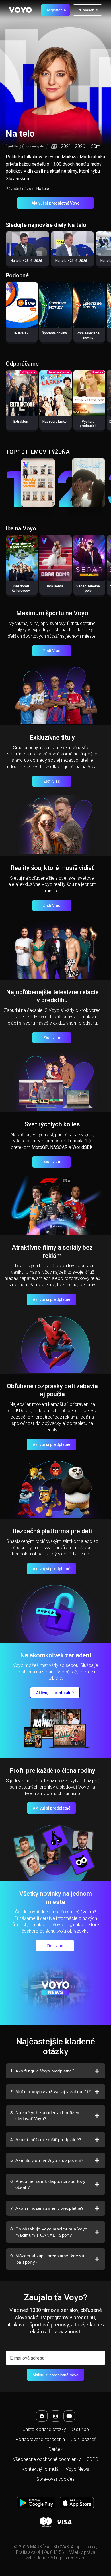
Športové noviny (54, 333)
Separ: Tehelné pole (88, 588)
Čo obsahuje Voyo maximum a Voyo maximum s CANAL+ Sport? (49, 2232)
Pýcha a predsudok (88, 424)
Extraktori (21, 422)
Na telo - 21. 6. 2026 (71, 261)
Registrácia (56, 10)
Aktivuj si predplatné (52, 1299)
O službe (80, 2429)
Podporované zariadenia (40, 2439)
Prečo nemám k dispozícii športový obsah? (48, 2184)
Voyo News (77, 2469)
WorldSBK (82, 1147)
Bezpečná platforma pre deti (52, 1531)
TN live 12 (21, 333)
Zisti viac (52, 781)
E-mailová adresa (27, 2358)
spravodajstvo (35, 146)
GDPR (92, 2459)
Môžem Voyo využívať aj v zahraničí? (50, 2092)
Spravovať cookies (55, 2479)
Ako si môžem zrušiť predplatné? (46, 2140)
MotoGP (40, 1147)
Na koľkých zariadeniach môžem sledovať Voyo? (46, 2116)
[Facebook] (42, 2416)
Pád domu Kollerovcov (21, 588)
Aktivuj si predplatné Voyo (56, 203)
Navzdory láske (55, 422)
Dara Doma (54, 586)
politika (13, 146)
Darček (56, 2449)
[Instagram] (55, 2416)
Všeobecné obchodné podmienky (47, 2459)
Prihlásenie (88, 10)
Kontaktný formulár (41, 2469)
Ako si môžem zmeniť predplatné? (47, 2208)
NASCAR (59, 1147)
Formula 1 (77, 1141)
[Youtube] (69, 2416)
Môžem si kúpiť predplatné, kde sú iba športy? (47, 2259)
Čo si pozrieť (83, 2439)
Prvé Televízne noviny (88, 335)
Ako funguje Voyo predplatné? (42, 2071)
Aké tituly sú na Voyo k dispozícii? (47, 2160)
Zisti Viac (52, 651)
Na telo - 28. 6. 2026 (26, 261)
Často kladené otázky (44, 2429)
